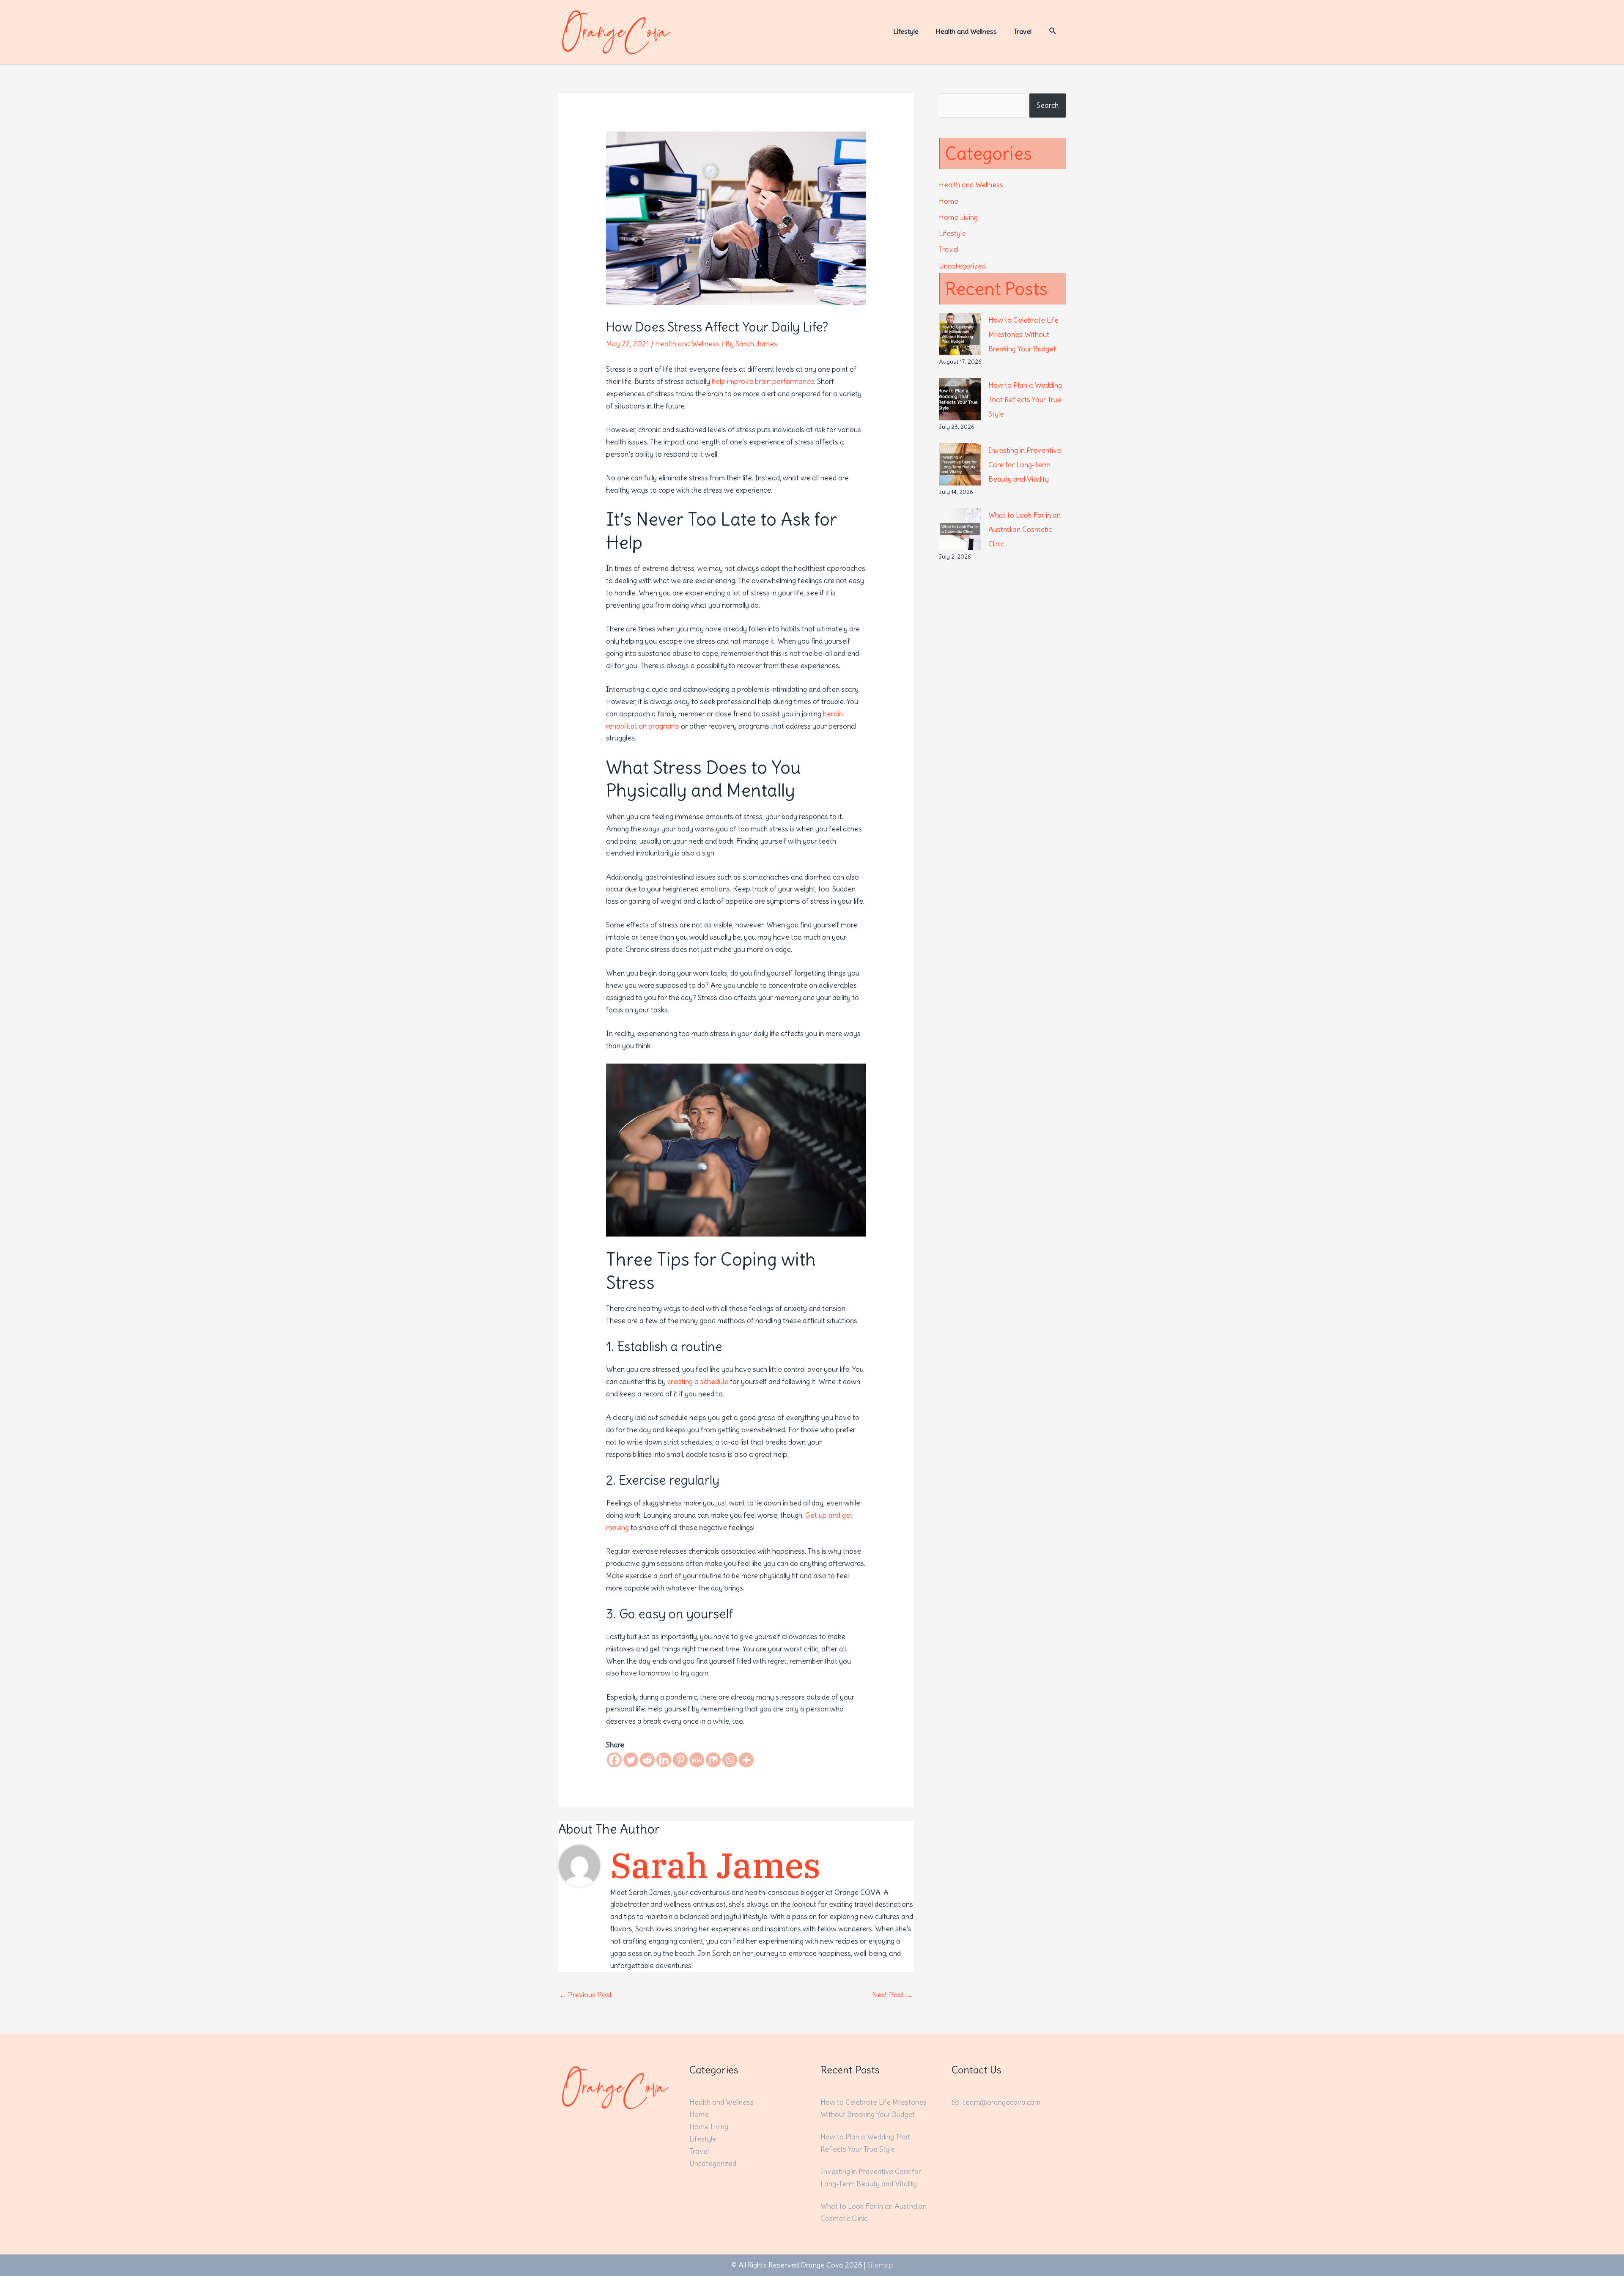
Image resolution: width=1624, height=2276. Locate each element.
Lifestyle (952, 233)
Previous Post (586, 1995)
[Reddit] (647, 1760)
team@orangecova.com (1002, 2102)
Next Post (892, 1995)
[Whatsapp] (730, 1760)
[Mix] (713, 1760)
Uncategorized (962, 266)
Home (949, 201)
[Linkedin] (664, 1760)
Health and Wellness (687, 344)
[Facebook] (614, 1760)
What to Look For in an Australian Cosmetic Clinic (1025, 529)
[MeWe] (697, 1760)
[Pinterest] (680, 1760)
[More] (746, 1760)
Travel (949, 250)
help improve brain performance (763, 381)
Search (1048, 105)
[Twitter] (631, 1760)
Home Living (958, 217)
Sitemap (880, 2265)
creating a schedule (698, 1382)
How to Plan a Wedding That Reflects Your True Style (1025, 400)
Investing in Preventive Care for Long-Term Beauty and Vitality (1025, 465)
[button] (1053, 31)
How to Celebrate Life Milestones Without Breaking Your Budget (1023, 335)
